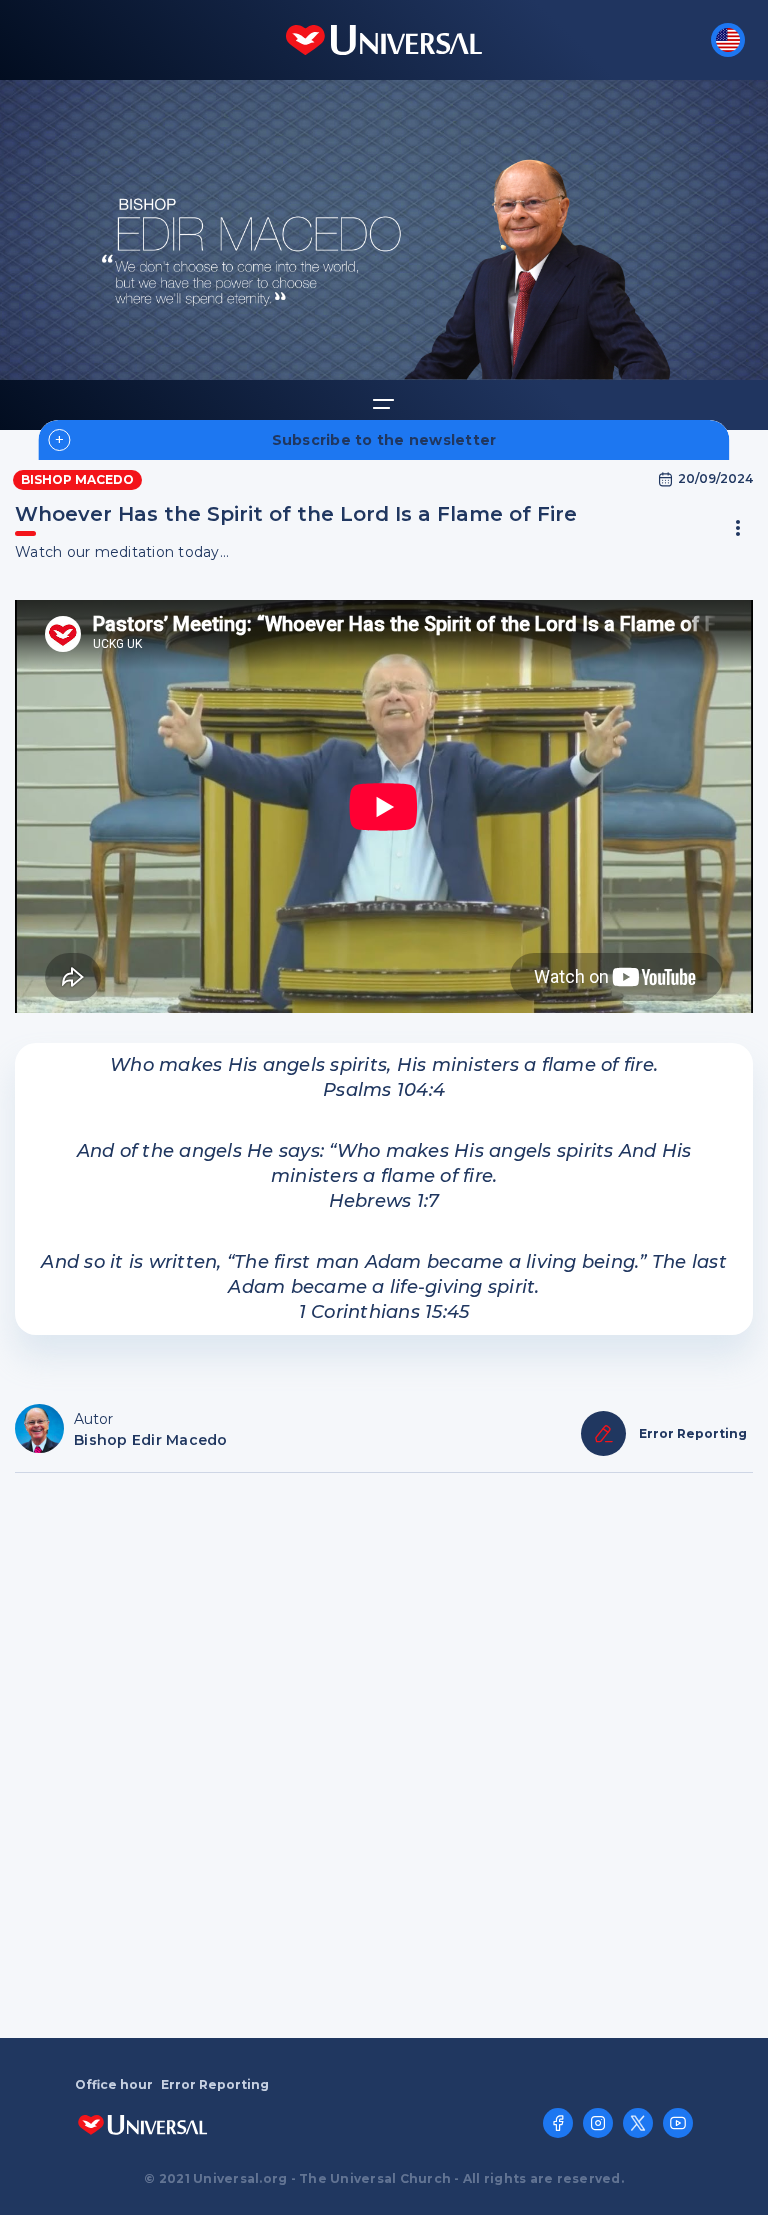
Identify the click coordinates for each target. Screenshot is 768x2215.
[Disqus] (384, 1753)
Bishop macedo (77, 479)
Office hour (114, 2085)
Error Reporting (215, 2085)
